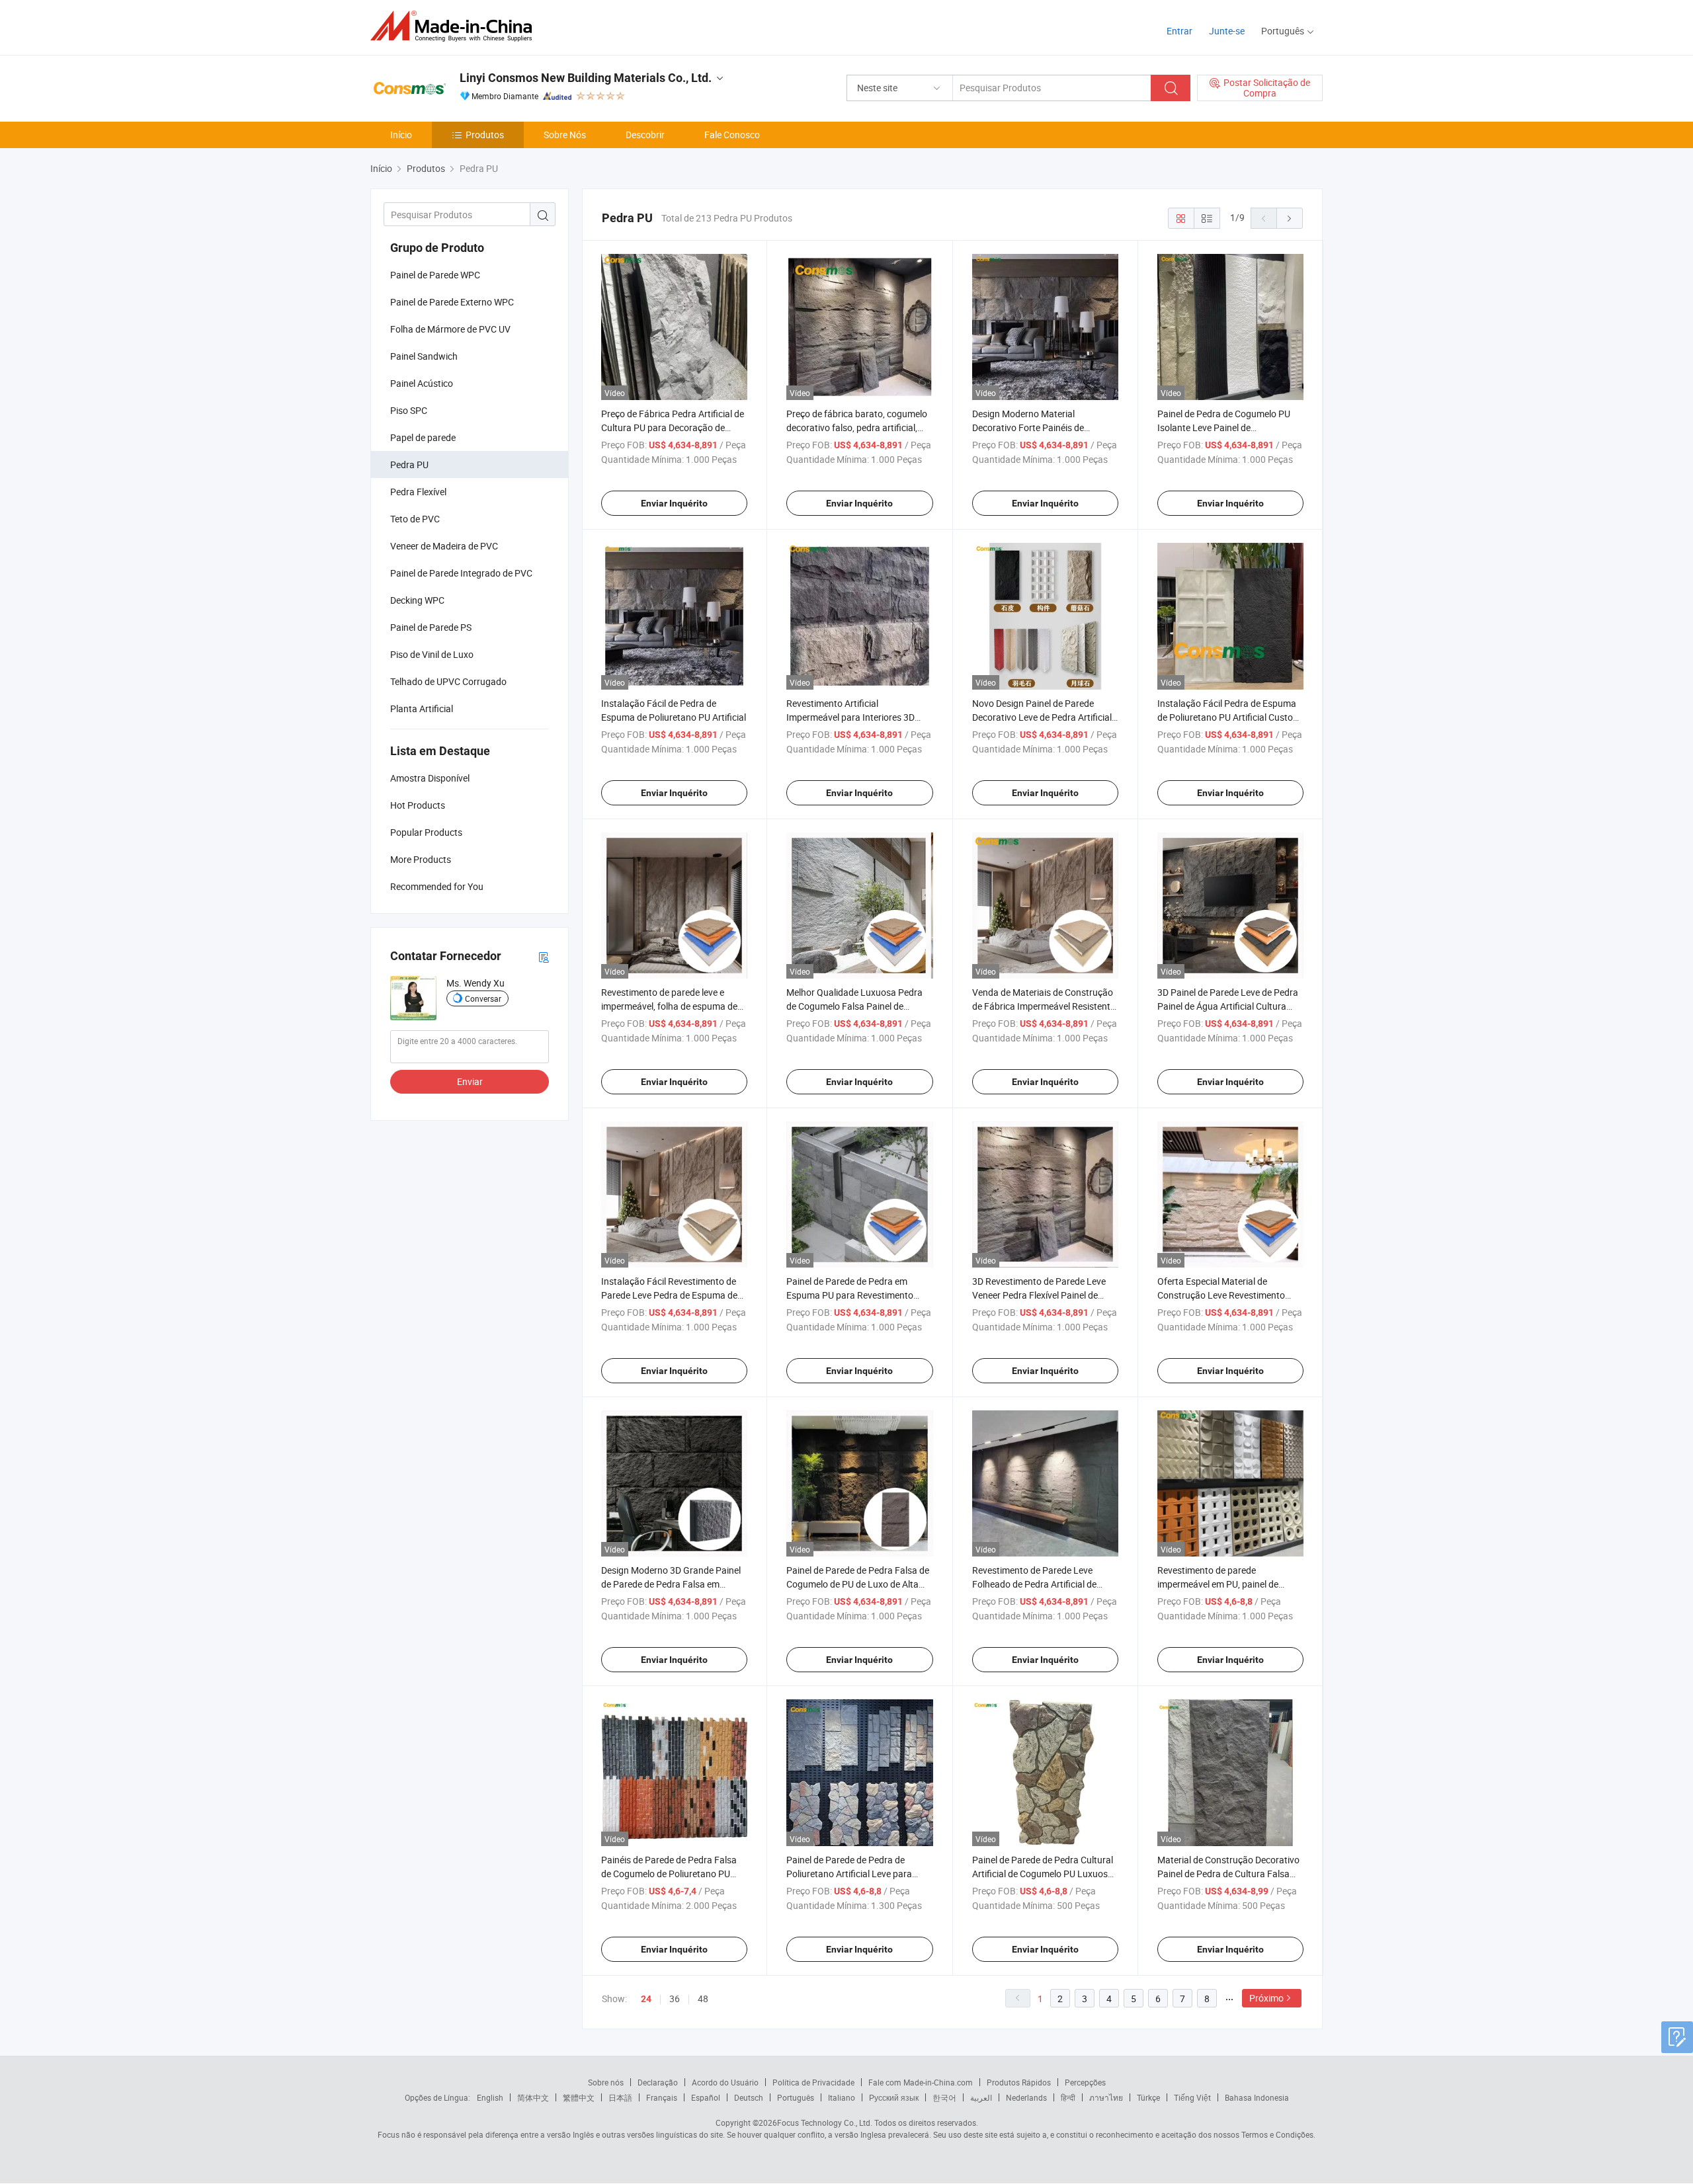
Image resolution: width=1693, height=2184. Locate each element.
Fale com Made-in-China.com (921, 2082)
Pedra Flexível (418, 492)
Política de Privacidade (813, 2082)
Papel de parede (423, 437)
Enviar (470, 1081)
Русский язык (894, 2097)
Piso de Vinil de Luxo (432, 654)
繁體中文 (579, 2097)
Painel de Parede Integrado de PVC (461, 573)
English (490, 2097)
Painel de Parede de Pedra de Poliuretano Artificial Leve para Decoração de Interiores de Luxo (852, 1874)
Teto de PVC (415, 519)
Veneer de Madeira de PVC (444, 546)
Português (796, 2097)
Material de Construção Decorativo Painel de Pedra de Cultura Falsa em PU (1228, 1874)
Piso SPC (409, 410)
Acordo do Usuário (725, 2082)
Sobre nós (606, 2082)
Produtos (485, 135)
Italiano (842, 2097)
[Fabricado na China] (455, 26)
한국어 (944, 2097)
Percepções (1085, 2082)
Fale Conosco (732, 135)
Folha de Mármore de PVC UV (450, 329)
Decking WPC (417, 600)
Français (662, 2097)
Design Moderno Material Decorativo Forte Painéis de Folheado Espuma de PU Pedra (1035, 427)
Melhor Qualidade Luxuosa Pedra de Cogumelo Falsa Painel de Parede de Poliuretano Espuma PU (856, 1006)
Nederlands (1026, 2097)
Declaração (658, 2082)
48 (703, 1999)
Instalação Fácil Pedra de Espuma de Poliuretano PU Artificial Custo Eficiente (1227, 717)
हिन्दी (1068, 2097)
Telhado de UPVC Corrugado (448, 681)
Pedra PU (409, 465)
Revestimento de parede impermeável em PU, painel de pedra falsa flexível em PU (1218, 1584)
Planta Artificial (422, 708)
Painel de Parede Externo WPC (452, 302)
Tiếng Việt (1192, 2097)
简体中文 (533, 2097)
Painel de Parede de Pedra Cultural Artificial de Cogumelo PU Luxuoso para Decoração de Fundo (1043, 1874)
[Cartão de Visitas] (544, 956)
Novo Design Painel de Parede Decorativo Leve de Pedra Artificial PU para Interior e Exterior (1042, 717)
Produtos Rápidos (1019, 2082)
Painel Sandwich (424, 356)
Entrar (1179, 31)
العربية (981, 2097)
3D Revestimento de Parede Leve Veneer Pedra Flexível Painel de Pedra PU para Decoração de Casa (1043, 1295)
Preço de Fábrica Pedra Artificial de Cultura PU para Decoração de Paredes (673, 427)
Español (706, 2097)
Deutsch (749, 2097)
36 (675, 1999)
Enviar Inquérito (674, 503)
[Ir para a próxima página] (1290, 218)
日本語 (620, 2097)
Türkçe (1148, 2097)
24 (646, 1999)
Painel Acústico (422, 383)
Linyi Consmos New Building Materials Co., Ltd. (586, 78)
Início (401, 135)
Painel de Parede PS (431, 627)
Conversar (483, 998)
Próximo (1266, 1998)
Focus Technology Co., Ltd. (825, 2123)
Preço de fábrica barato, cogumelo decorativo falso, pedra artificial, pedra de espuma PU (857, 427)
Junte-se (1227, 31)
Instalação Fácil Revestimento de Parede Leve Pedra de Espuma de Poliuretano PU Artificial (669, 1295)
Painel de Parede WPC (435, 275)
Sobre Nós (565, 135)
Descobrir (645, 135)
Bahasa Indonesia (1257, 2097)
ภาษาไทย (1106, 2097)
